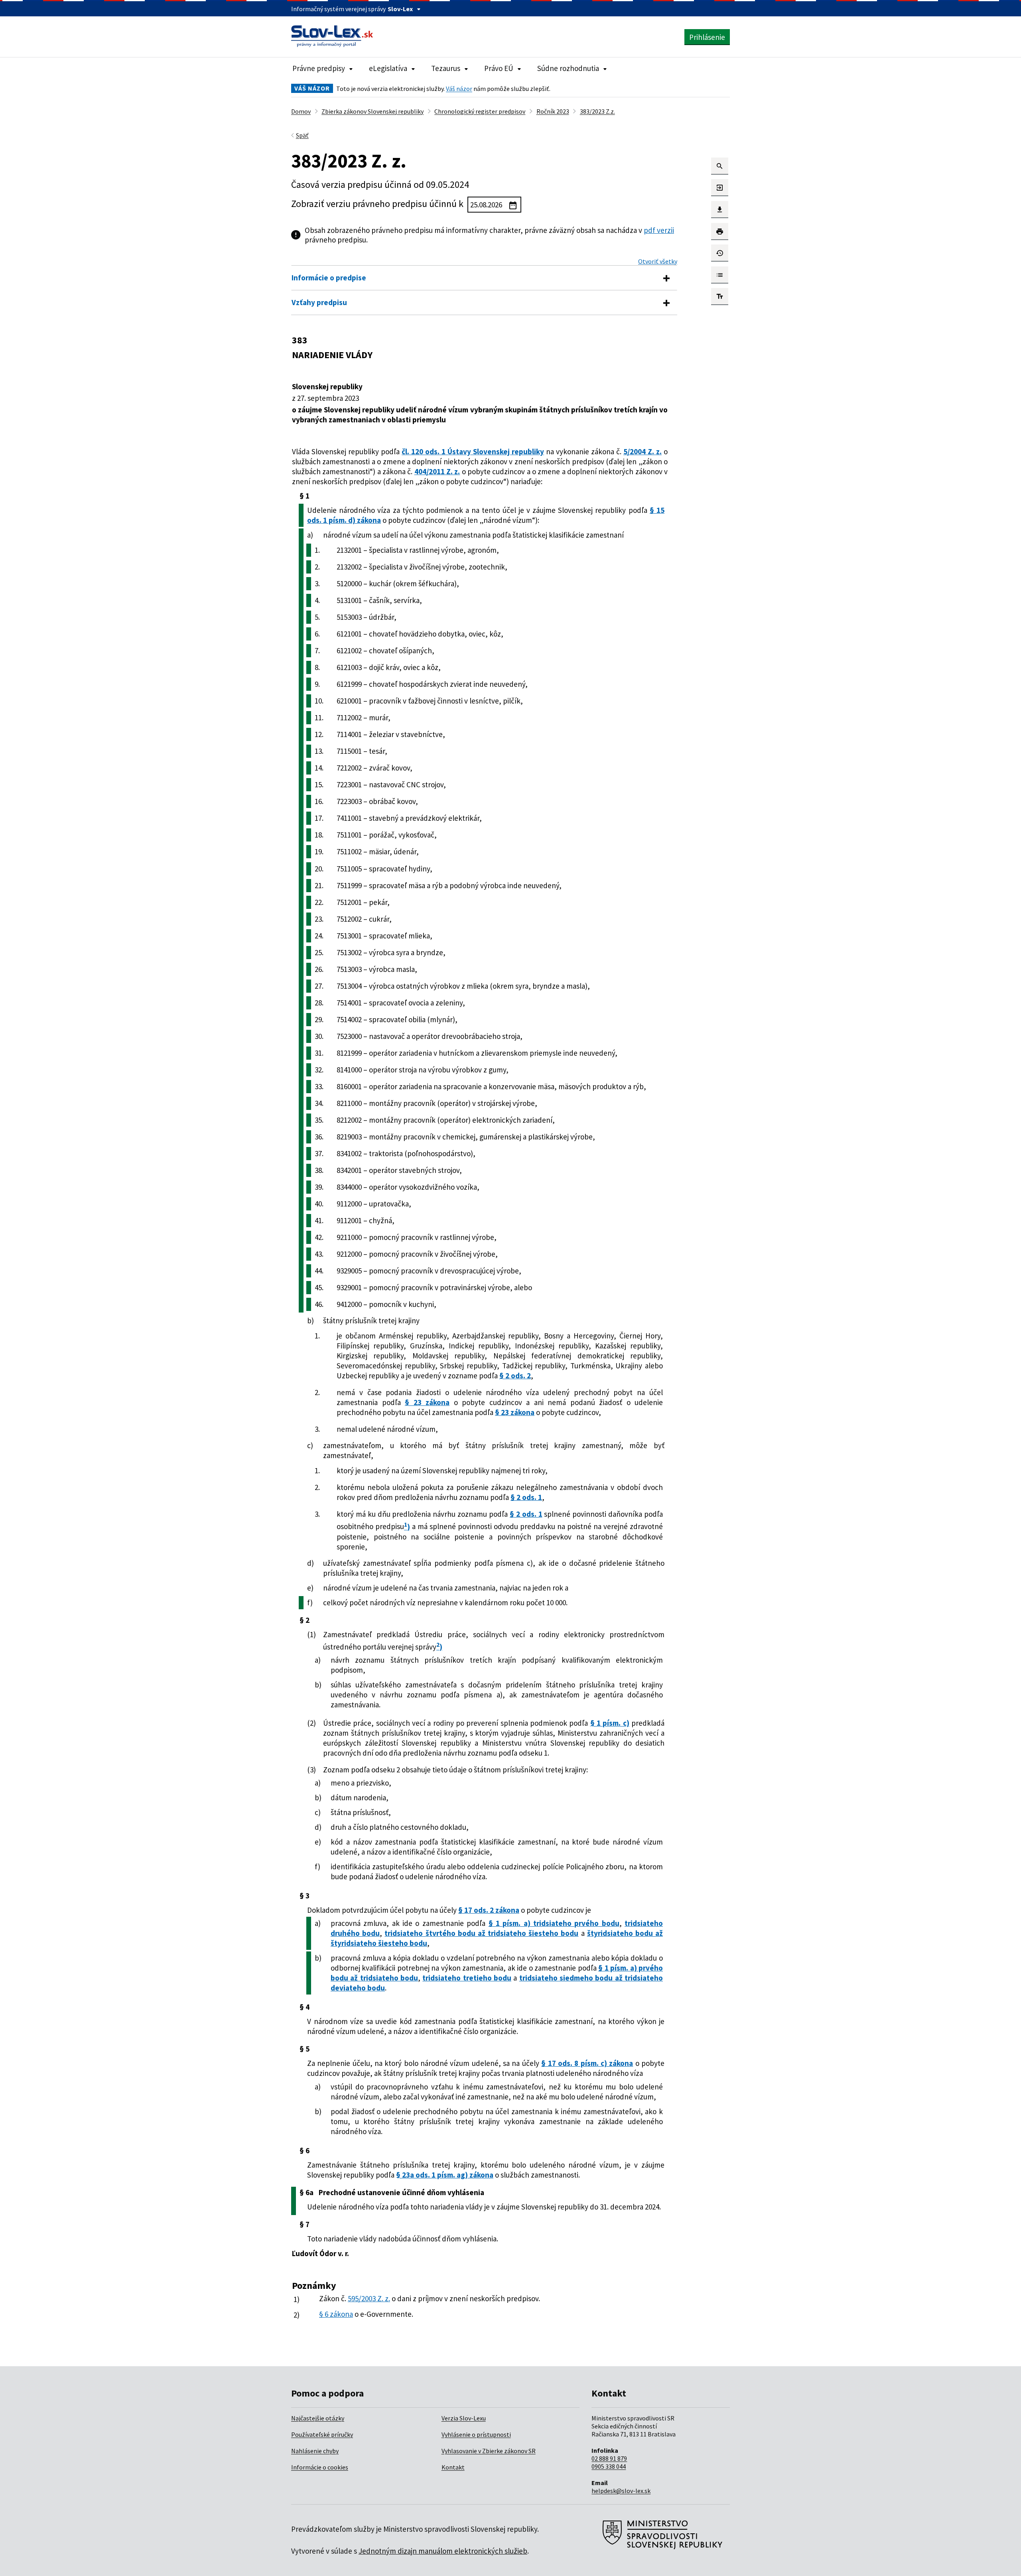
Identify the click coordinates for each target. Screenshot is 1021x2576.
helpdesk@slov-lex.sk (621, 2491)
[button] (720, 166)
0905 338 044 (609, 2466)
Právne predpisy (319, 68)
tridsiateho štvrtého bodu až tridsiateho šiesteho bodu (481, 1933)
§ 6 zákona (336, 2314)
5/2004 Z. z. (643, 451)
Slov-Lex (400, 9)
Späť (302, 135)
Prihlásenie (707, 37)
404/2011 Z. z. (437, 471)
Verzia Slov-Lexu (464, 2418)
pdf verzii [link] (659, 230)
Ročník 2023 (553, 111)
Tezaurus (446, 68)
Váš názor (459, 89)
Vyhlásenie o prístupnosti (476, 2434)
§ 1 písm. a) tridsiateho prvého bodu (554, 1923)
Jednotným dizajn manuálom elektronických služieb (443, 2551)
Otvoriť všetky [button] (658, 261)
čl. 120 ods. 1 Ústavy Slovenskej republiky (473, 451)
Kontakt (453, 2467)
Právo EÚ (499, 68)
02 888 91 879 (609, 2458)
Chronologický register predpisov (480, 111)
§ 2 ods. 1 (526, 1497)
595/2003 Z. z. (369, 2298)
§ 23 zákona (427, 1402)
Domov (301, 111)
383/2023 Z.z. (597, 111)
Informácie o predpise (329, 278)
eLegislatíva (388, 68)
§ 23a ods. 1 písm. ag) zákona (445, 2175)
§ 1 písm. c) (610, 1723)
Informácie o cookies (320, 2467)
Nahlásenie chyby (315, 2451)
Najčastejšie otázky (318, 2418)
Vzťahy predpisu (319, 302)
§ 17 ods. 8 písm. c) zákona (587, 2063)
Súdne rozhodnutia (568, 68)
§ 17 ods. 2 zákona (489, 1910)
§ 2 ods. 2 (515, 1376)
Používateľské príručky (322, 2434)
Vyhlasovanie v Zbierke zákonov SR (489, 2451)
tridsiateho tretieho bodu (467, 1978)
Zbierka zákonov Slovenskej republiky (373, 111)
